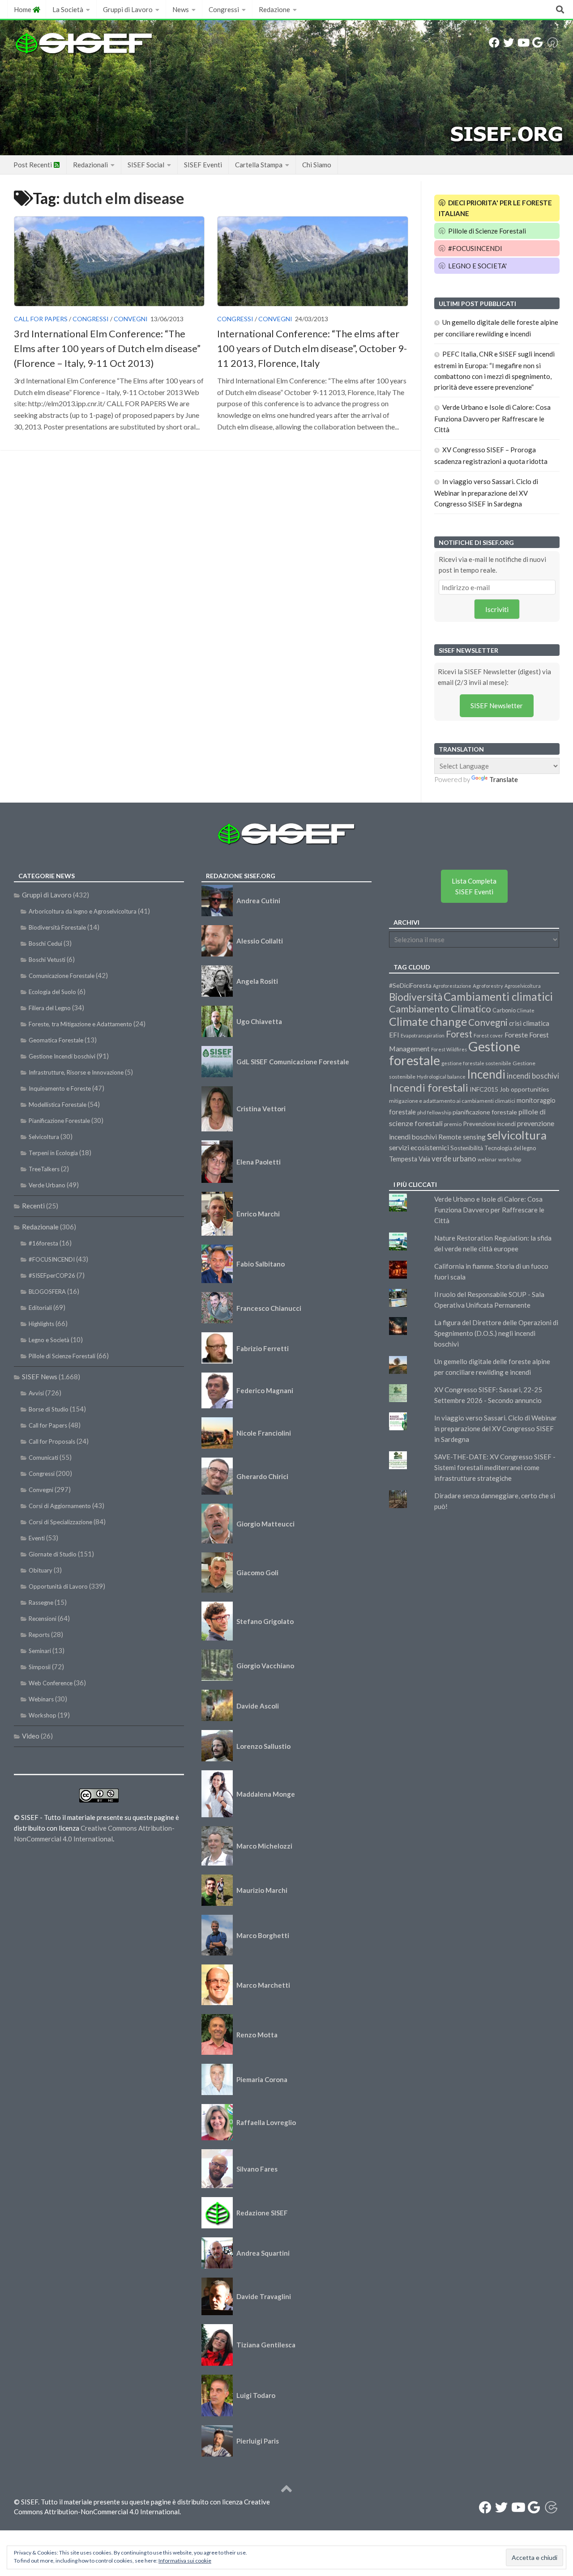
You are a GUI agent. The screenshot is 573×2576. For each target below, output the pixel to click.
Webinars (41, 1699)
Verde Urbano (47, 1185)
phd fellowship (434, 1112)
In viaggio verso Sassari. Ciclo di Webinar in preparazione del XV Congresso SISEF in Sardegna (486, 493)
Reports (39, 1635)
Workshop (43, 1715)
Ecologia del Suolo (52, 992)
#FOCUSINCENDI (475, 248)
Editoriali (40, 1308)
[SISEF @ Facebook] (494, 43)
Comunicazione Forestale (62, 976)
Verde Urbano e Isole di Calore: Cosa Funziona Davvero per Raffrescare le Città (492, 418)
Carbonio (504, 1010)
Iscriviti (497, 609)
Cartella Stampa (259, 165)
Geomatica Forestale (56, 1040)
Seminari (40, 1651)
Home (23, 9)
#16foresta (43, 1243)
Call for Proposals (52, 1441)
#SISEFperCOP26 (52, 1275)
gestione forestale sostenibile (476, 1063)
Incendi (486, 1074)
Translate (504, 779)
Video (31, 1736)
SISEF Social (146, 165)
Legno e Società (49, 1340)
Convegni (131, 319)
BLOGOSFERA (47, 1292)
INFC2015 (484, 1089)
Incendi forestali (429, 1087)
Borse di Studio (49, 1409)
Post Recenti (33, 165)
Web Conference (51, 1683)
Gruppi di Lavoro (128, 9)
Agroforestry (488, 986)
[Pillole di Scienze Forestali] (553, 43)
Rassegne (41, 1603)
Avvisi (36, 1393)
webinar (487, 1159)
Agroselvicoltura (523, 986)
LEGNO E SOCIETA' (477, 266)
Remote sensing (462, 1137)
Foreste (516, 1035)
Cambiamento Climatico (440, 1009)
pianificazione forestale (485, 1112)
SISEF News (40, 1377)
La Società (68, 9)
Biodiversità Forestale (57, 927)
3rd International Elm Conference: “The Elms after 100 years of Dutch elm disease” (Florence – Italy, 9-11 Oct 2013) (107, 348)
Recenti (33, 1206)
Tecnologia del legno (510, 1148)
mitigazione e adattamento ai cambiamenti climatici (452, 1101)
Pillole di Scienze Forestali (486, 231)
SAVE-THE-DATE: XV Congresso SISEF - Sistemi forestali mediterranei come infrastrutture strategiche (495, 1467)
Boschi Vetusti (47, 960)
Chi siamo (317, 165)
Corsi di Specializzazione (60, 1522)
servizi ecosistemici (419, 1147)
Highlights (41, 1324)
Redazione (274, 9)
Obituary (41, 1570)
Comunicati (43, 1458)
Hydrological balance (441, 1077)
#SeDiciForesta (410, 985)
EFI (394, 1035)
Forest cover (488, 1035)
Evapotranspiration (423, 1035)
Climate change (428, 1021)
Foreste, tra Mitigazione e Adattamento (80, 1024)
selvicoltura (517, 1135)
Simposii (40, 1667)
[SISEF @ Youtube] (523, 43)
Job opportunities (524, 1089)
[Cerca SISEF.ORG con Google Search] (537, 43)
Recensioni (43, 1619)
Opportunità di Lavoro (58, 1586)
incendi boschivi (533, 1076)
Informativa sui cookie (185, 2561)
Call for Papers (41, 319)
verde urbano (454, 1158)
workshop (510, 1159)
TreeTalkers (44, 1169)
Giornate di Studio (53, 1554)
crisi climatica (529, 1023)
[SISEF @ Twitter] (509, 43)
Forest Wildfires (449, 1049)
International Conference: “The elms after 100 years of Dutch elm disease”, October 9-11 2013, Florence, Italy (312, 348)
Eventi (37, 1538)
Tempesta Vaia (410, 1159)
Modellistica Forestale (58, 1105)
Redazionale (40, 1227)
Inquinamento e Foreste (60, 1088)
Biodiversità (416, 997)
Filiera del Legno (50, 1008)
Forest (459, 1034)
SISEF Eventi (203, 165)
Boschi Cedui (45, 944)
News (181, 9)
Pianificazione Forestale (59, 1121)
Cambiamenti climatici (498, 997)
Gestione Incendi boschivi (62, 1056)
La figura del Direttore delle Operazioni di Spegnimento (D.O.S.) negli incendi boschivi (496, 1333)
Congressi (224, 9)
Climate (526, 1010)
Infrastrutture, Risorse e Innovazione (76, 1072)
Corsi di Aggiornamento (60, 1506)
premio (453, 1124)
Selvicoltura (44, 1137)
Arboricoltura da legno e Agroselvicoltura (83, 911)
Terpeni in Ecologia (53, 1153)
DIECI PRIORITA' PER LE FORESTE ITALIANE (496, 208)
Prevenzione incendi (489, 1124)
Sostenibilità (467, 1148)
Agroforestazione (452, 986)
